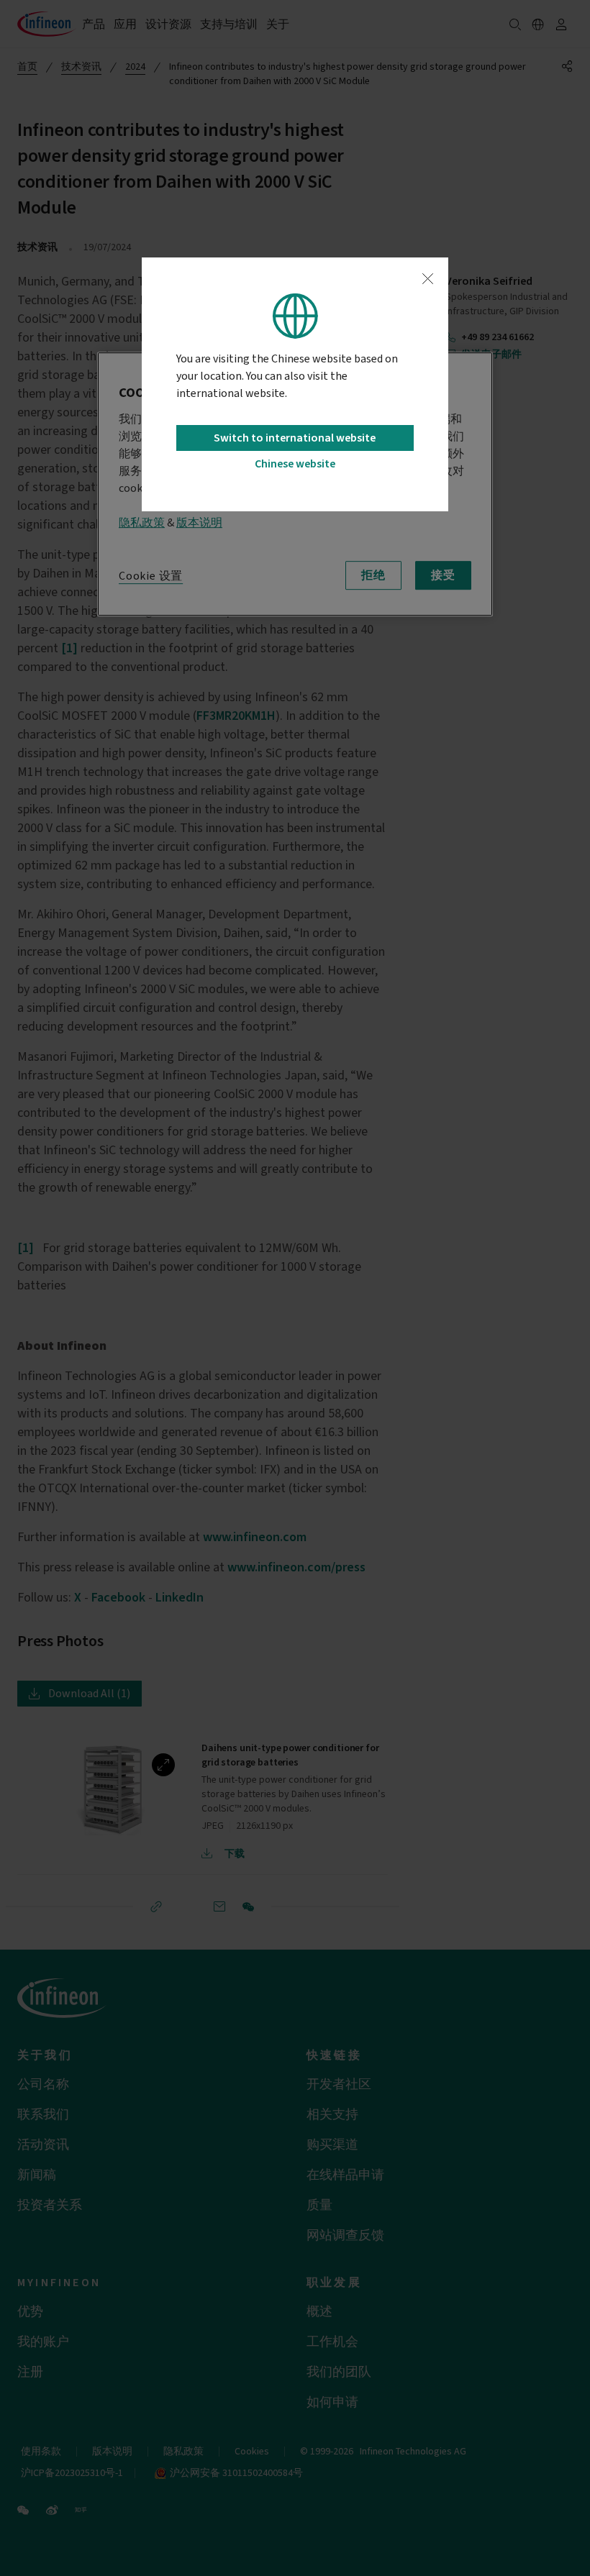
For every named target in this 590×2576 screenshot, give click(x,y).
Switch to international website (295, 438)
